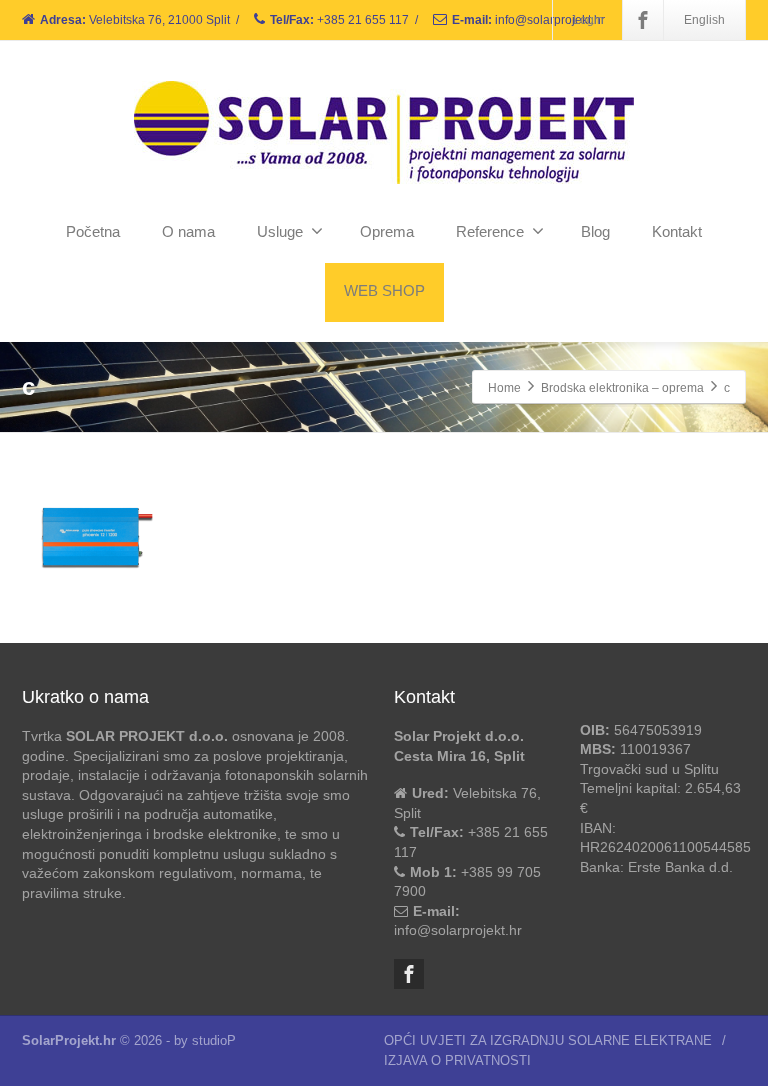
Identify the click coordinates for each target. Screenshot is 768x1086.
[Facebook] (643, 20)
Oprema (387, 231)
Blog (595, 231)
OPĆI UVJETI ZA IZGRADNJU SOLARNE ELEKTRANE (548, 1040)
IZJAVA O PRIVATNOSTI (457, 1060)
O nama (188, 231)
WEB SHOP (384, 290)
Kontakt (677, 231)
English (704, 20)
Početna (93, 231)
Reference (490, 231)
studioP (214, 1040)
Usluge (280, 231)
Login (588, 20)
